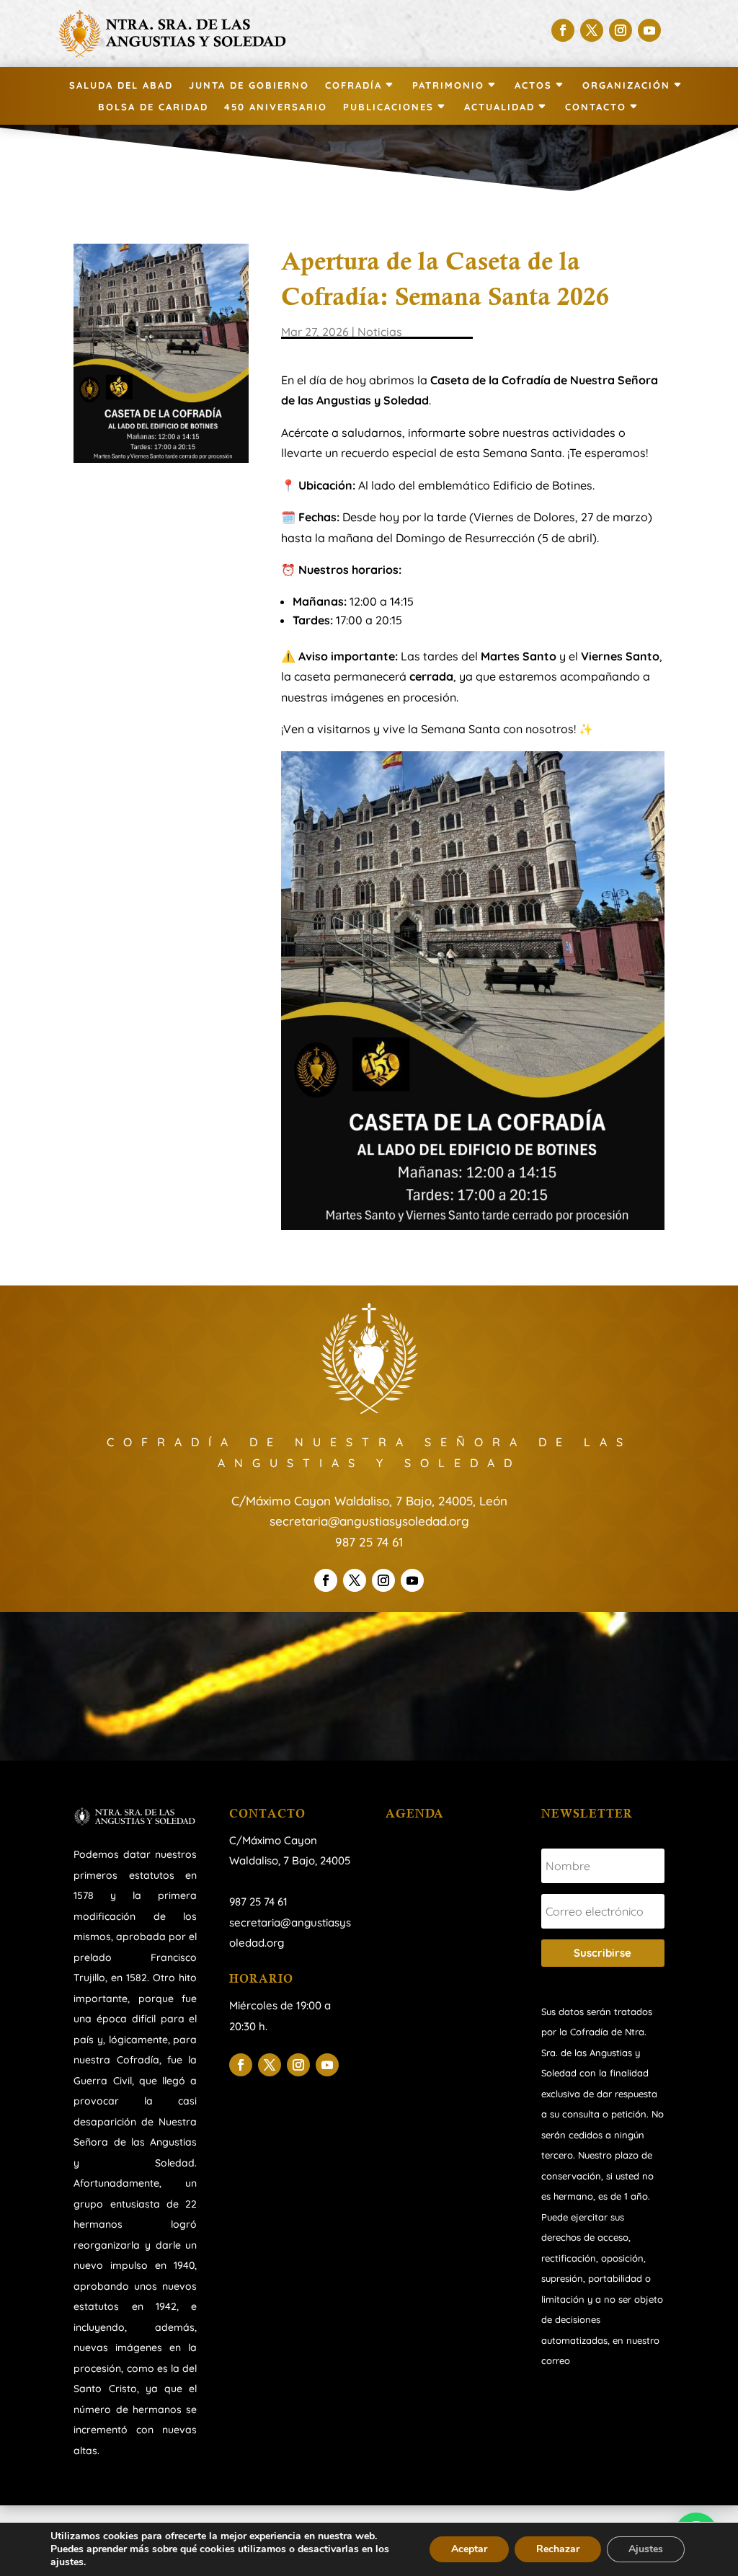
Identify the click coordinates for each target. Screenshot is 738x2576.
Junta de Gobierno (249, 85)
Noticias (380, 332)
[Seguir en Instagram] (621, 30)
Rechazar (558, 2549)
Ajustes (646, 2549)
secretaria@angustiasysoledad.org (369, 1521)
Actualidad (499, 107)
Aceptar (469, 2549)
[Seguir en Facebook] (563, 30)
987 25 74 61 (369, 1542)
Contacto (596, 107)
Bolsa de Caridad (153, 107)
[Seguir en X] (592, 30)
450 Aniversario (276, 107)
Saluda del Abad (121, 85)
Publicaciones (388, 107)
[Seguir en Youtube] (649, 30)
